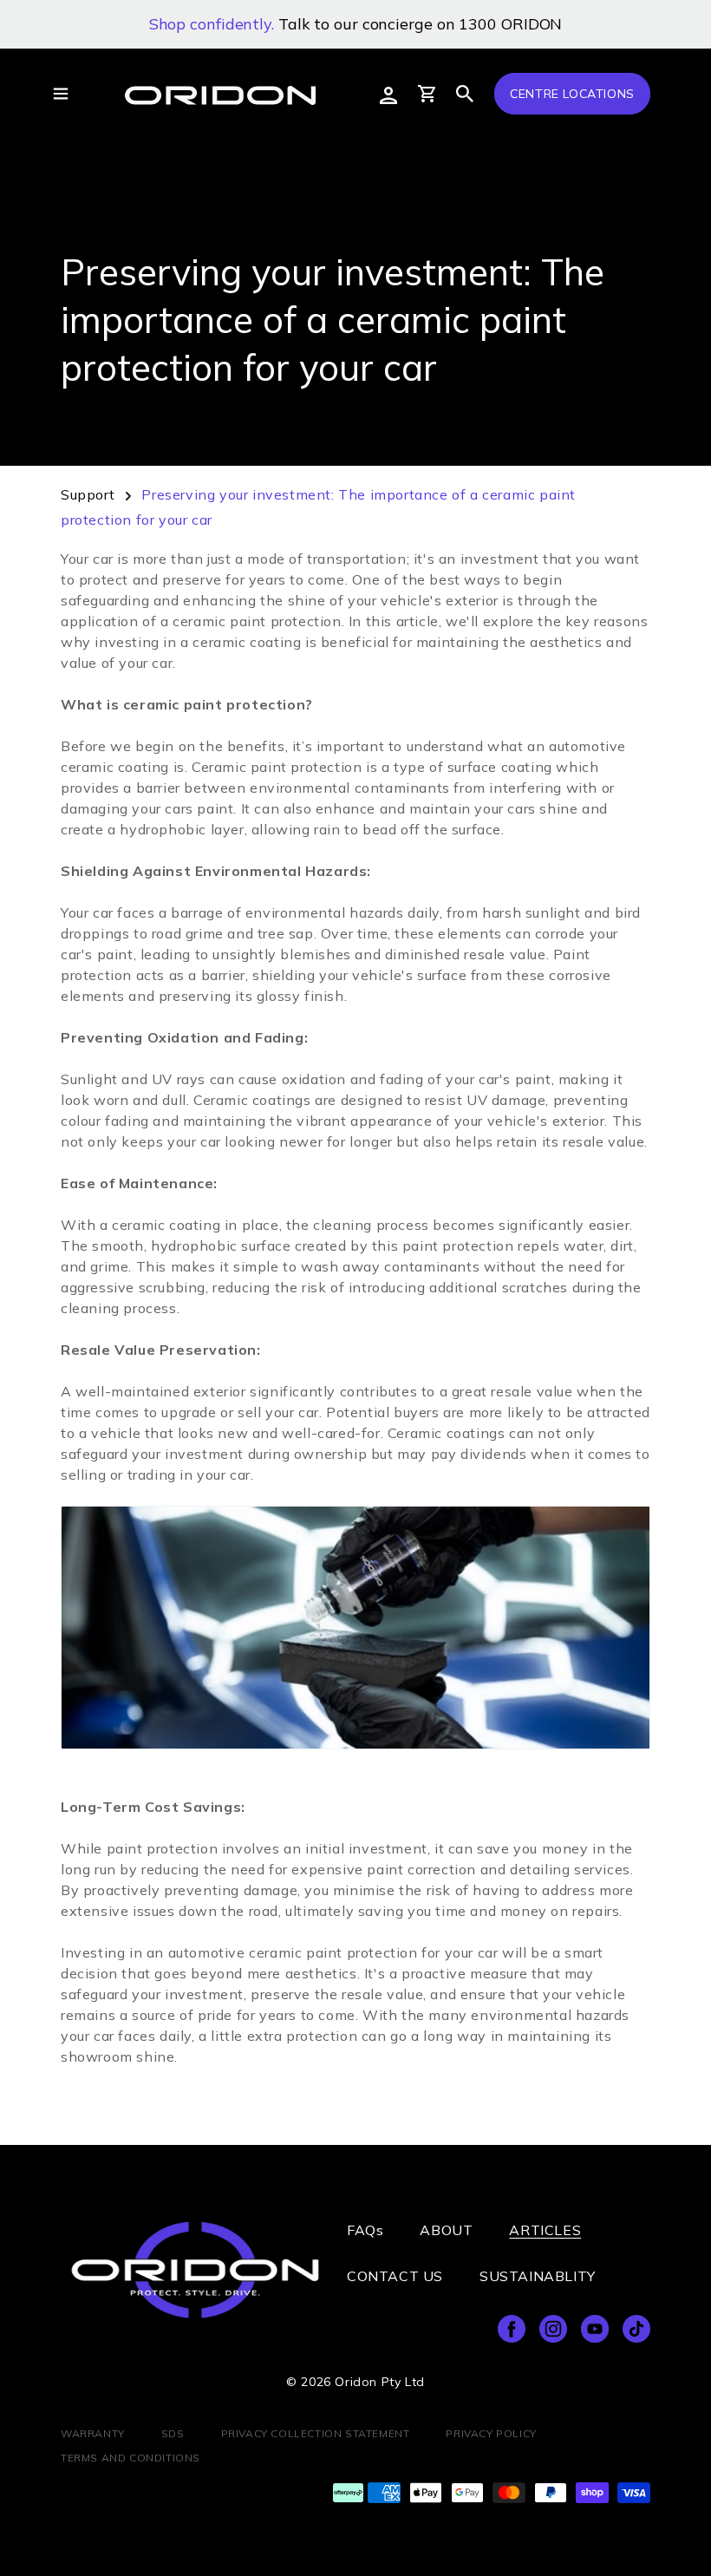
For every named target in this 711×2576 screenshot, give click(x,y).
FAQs (365, 2230)
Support (88, 494)
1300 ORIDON (510, 24)
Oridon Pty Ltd (379, 2382)
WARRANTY (93, 2433)
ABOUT (446, 2230)
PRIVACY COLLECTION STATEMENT (316, 2433)
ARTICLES (545, 2230)
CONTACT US (395, 2276)
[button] (465, 94)
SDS (173, 2433)
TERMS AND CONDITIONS (130, 2458)
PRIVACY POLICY (491, 2433)
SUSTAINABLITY (538, 2276)
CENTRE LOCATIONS (572, 94)
